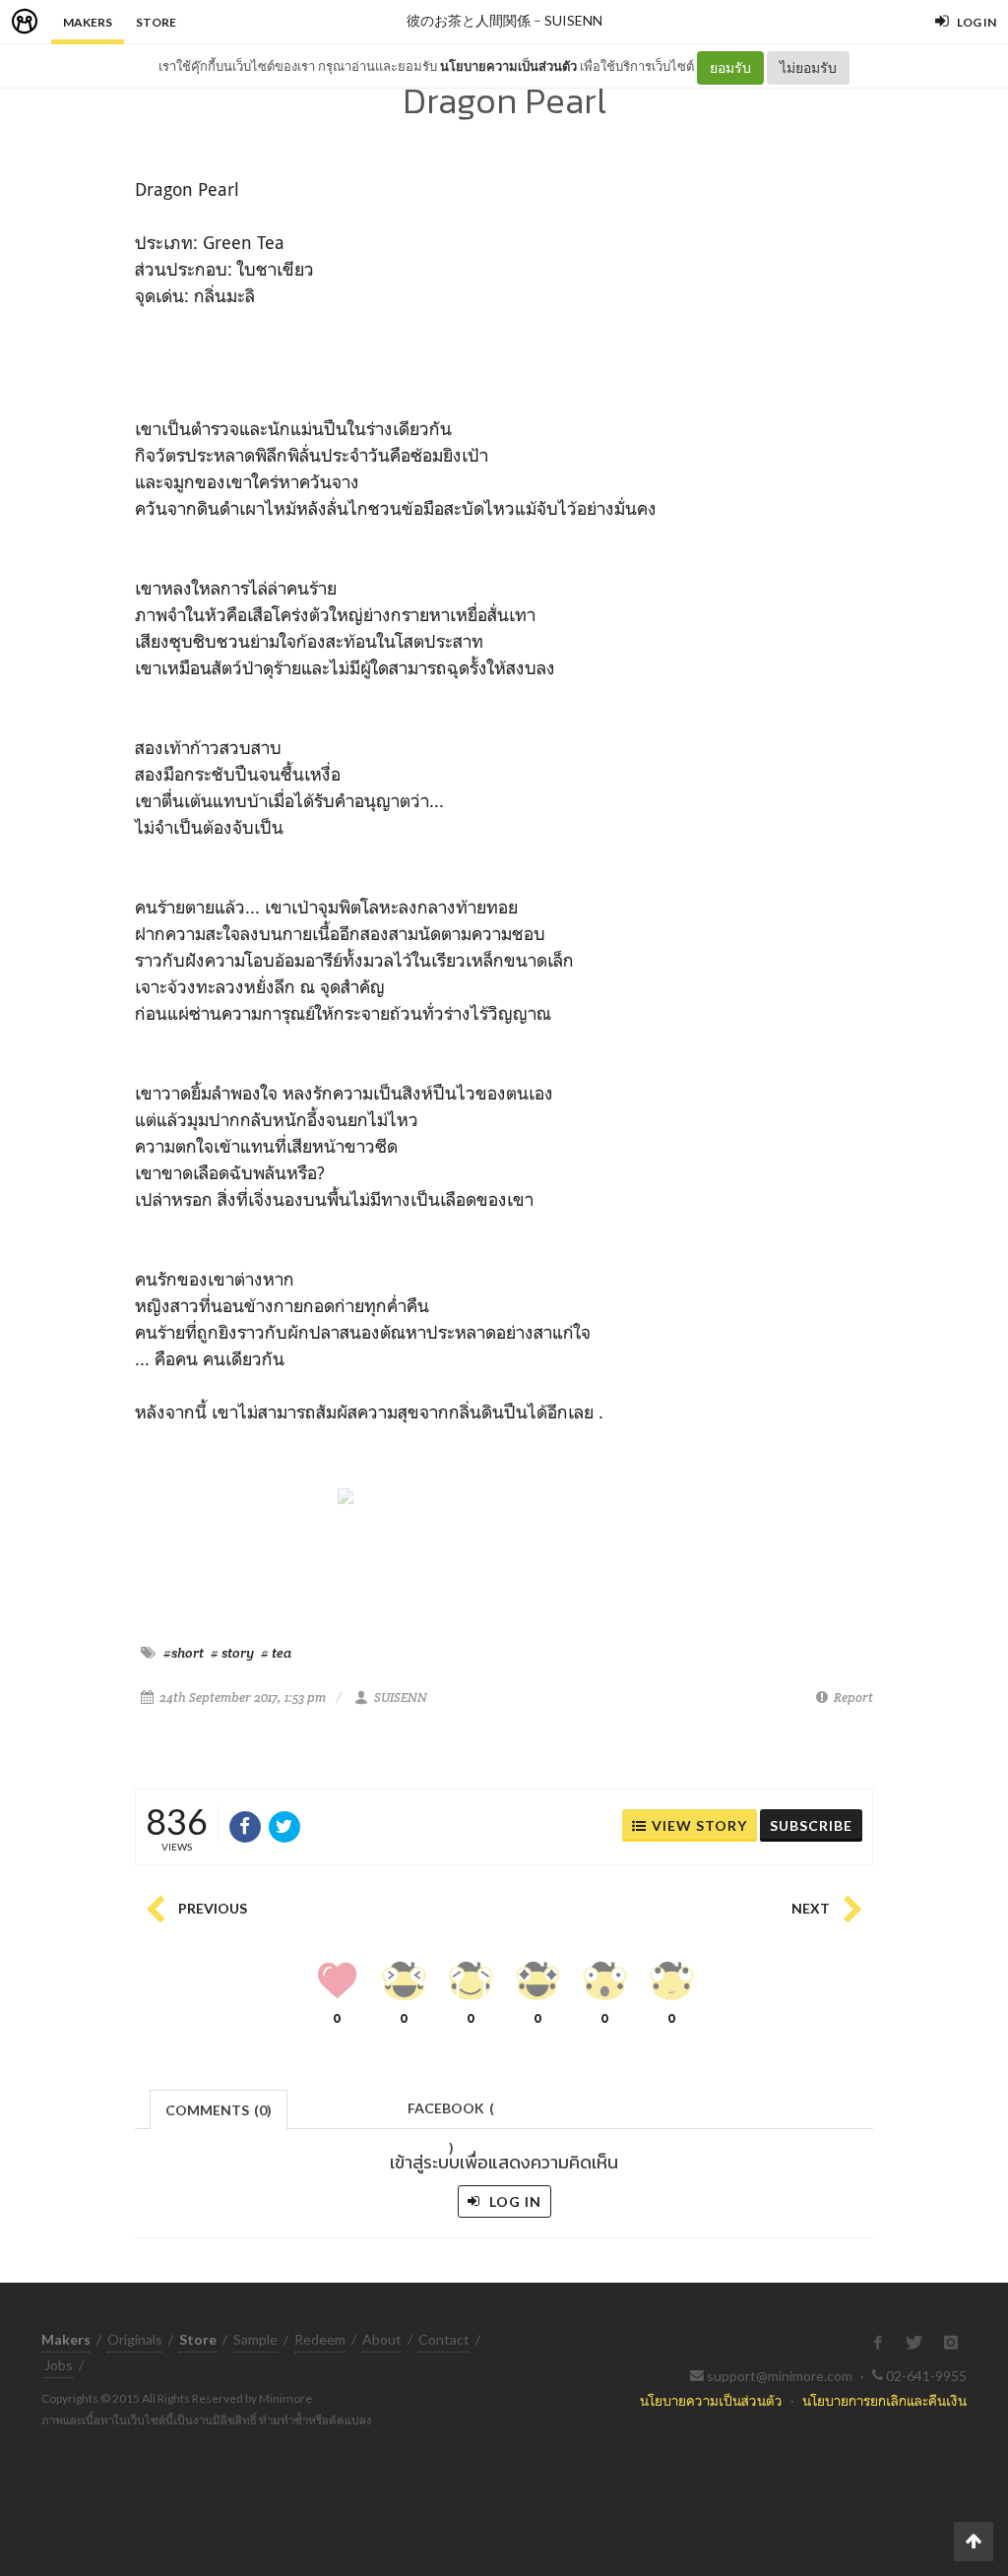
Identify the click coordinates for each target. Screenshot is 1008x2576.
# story (232, 1653)
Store (156, 22)
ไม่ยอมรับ (808, 67)
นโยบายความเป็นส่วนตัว (508, 66)
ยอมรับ (730, 67)
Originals (135, 2339)
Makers (88, 22)
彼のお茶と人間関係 (469, 20)
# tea (276, 1653)
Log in (513, 2201)
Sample (255, 2339)
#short (184, 1653)
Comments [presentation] (219, 2110)
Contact (444, 2339)
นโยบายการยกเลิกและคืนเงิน (884, 2400)
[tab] (219, 2108)
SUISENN (573, 20)
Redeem (320, 2339)
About (382, 2339)
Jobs (59, 2365)
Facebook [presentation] (451, 2114)
